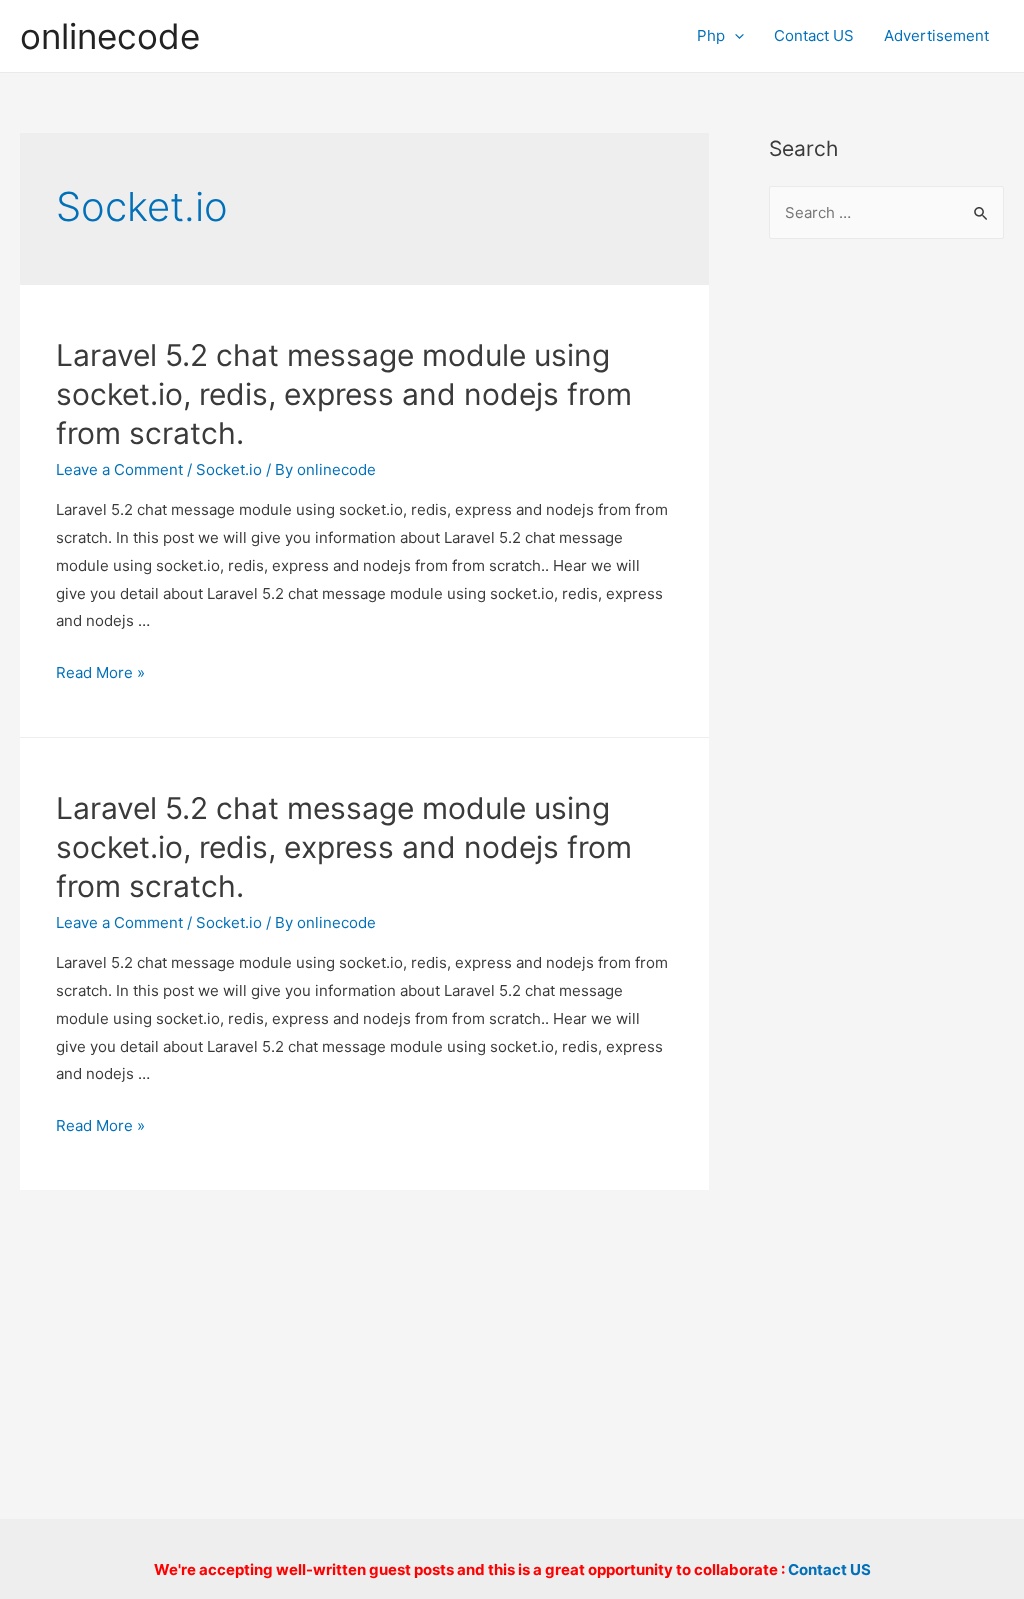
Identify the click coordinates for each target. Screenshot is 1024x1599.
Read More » (100, 672)
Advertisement (936, 35)
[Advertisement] (886, 581)
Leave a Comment (119, 469)
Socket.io (229, 469)
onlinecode (110, 36)
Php (711, 35)
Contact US (814, 35)
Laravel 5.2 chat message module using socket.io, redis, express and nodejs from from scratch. (344, 394)
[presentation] (734, 35)
